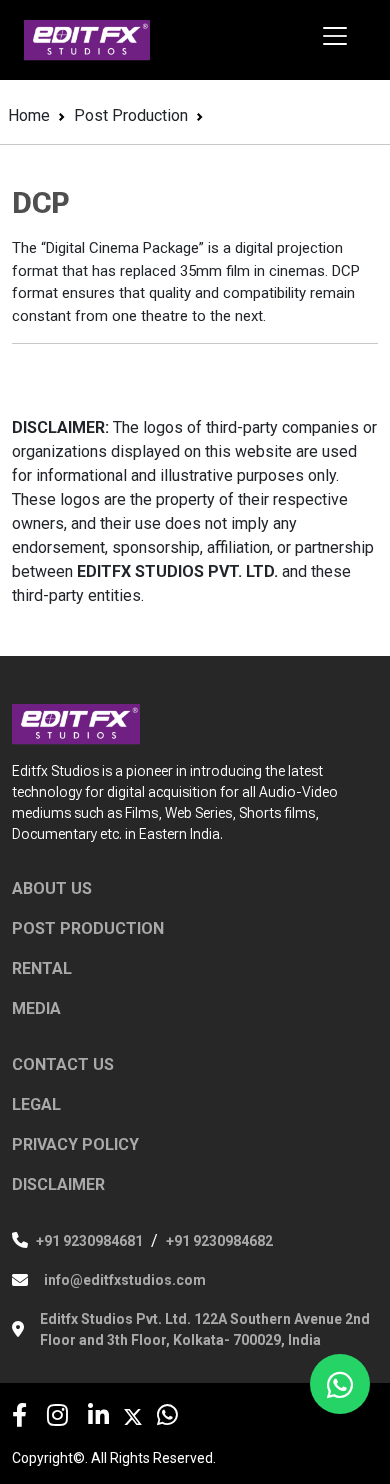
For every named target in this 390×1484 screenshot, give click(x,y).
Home (29, 115)
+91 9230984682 (219, 1241)
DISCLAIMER (58, 1184)
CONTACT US (63, 1064)
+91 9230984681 (89, 1241)
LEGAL (36, 1104)
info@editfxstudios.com (125, 1280)
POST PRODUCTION (88, 928)
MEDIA (36, 1008)
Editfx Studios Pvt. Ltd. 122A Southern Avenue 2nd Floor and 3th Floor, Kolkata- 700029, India (205, 1329)
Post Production (131, 115)
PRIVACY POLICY (75, 1144)
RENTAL (42, 968)
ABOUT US (52, 888)
